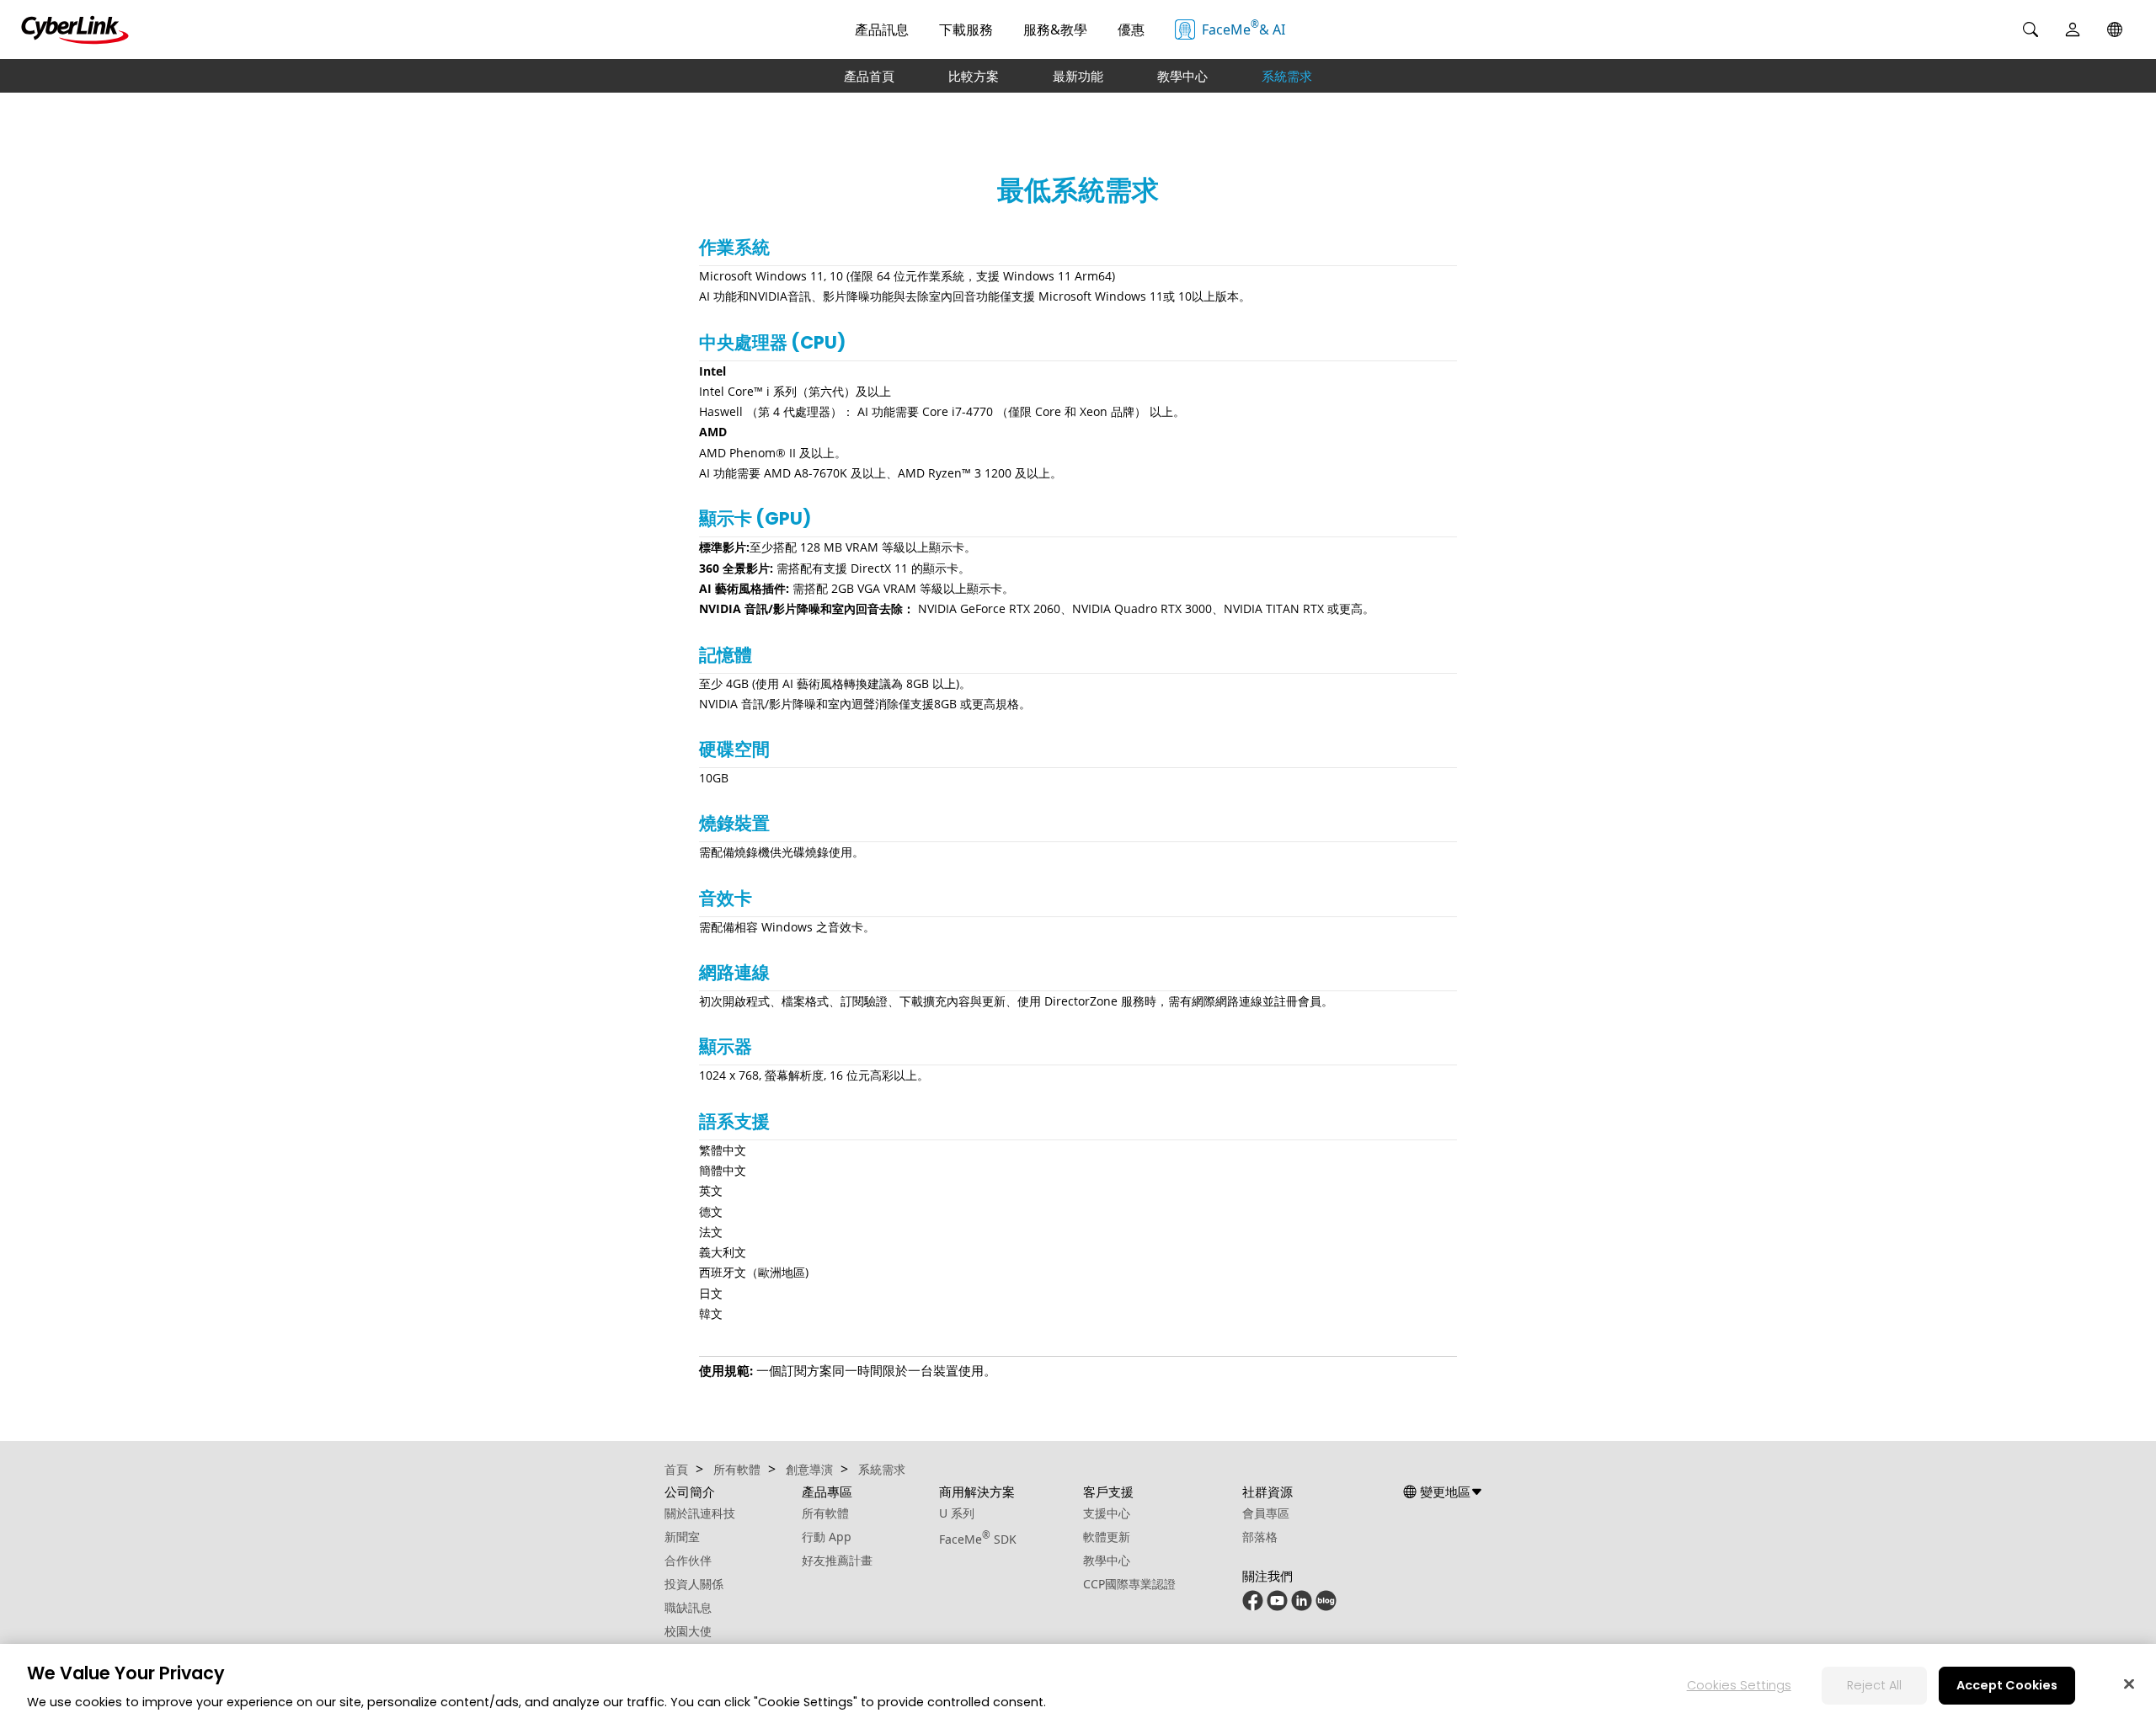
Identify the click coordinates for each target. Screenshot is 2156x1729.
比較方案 (974, 76)
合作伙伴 (688, 1560)
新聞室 (682, 1537)
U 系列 (957, 1513)
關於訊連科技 (700, 1513)
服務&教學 (1055, 29)
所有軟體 (825, 1513)
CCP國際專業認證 (1129, 1584)
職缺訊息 (688, 1607)
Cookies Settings (1739, 1685)
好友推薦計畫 (837, 1560)
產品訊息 (882, 29)
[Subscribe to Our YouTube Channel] (1277, 1606)
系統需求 (1287, 76)
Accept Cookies (2007, 1685)
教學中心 (1182, 76)
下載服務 (966, 29)
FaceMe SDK (978, 1539)
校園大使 (688, 1631)
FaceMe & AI (1243, 28)
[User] (2073, 29)
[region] (1078, 1686)
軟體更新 (1107, 1537)
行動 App (827, 1537)
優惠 (1131, 29)
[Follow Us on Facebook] (1253, 1606)
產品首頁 (869, 76)
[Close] (2129, 1684)
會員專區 (1266, 1513)
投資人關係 (694, 1584)
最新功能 (1078, 76)
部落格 (1260, 1537)
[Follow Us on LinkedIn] (1302, 1606)
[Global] (2115, 29)
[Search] (2031, 29)
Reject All (1874, 1685)
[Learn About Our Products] (1326, 1606)
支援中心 (1107, 1513)
